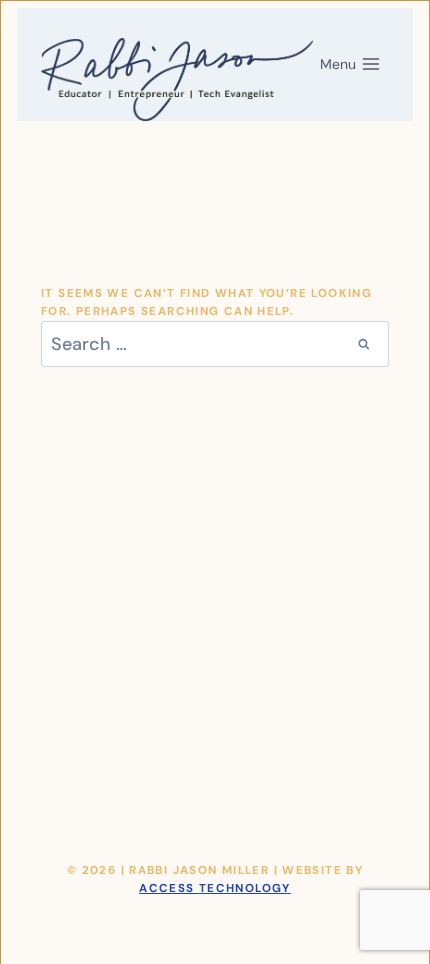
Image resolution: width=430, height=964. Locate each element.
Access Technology (215, 888)
